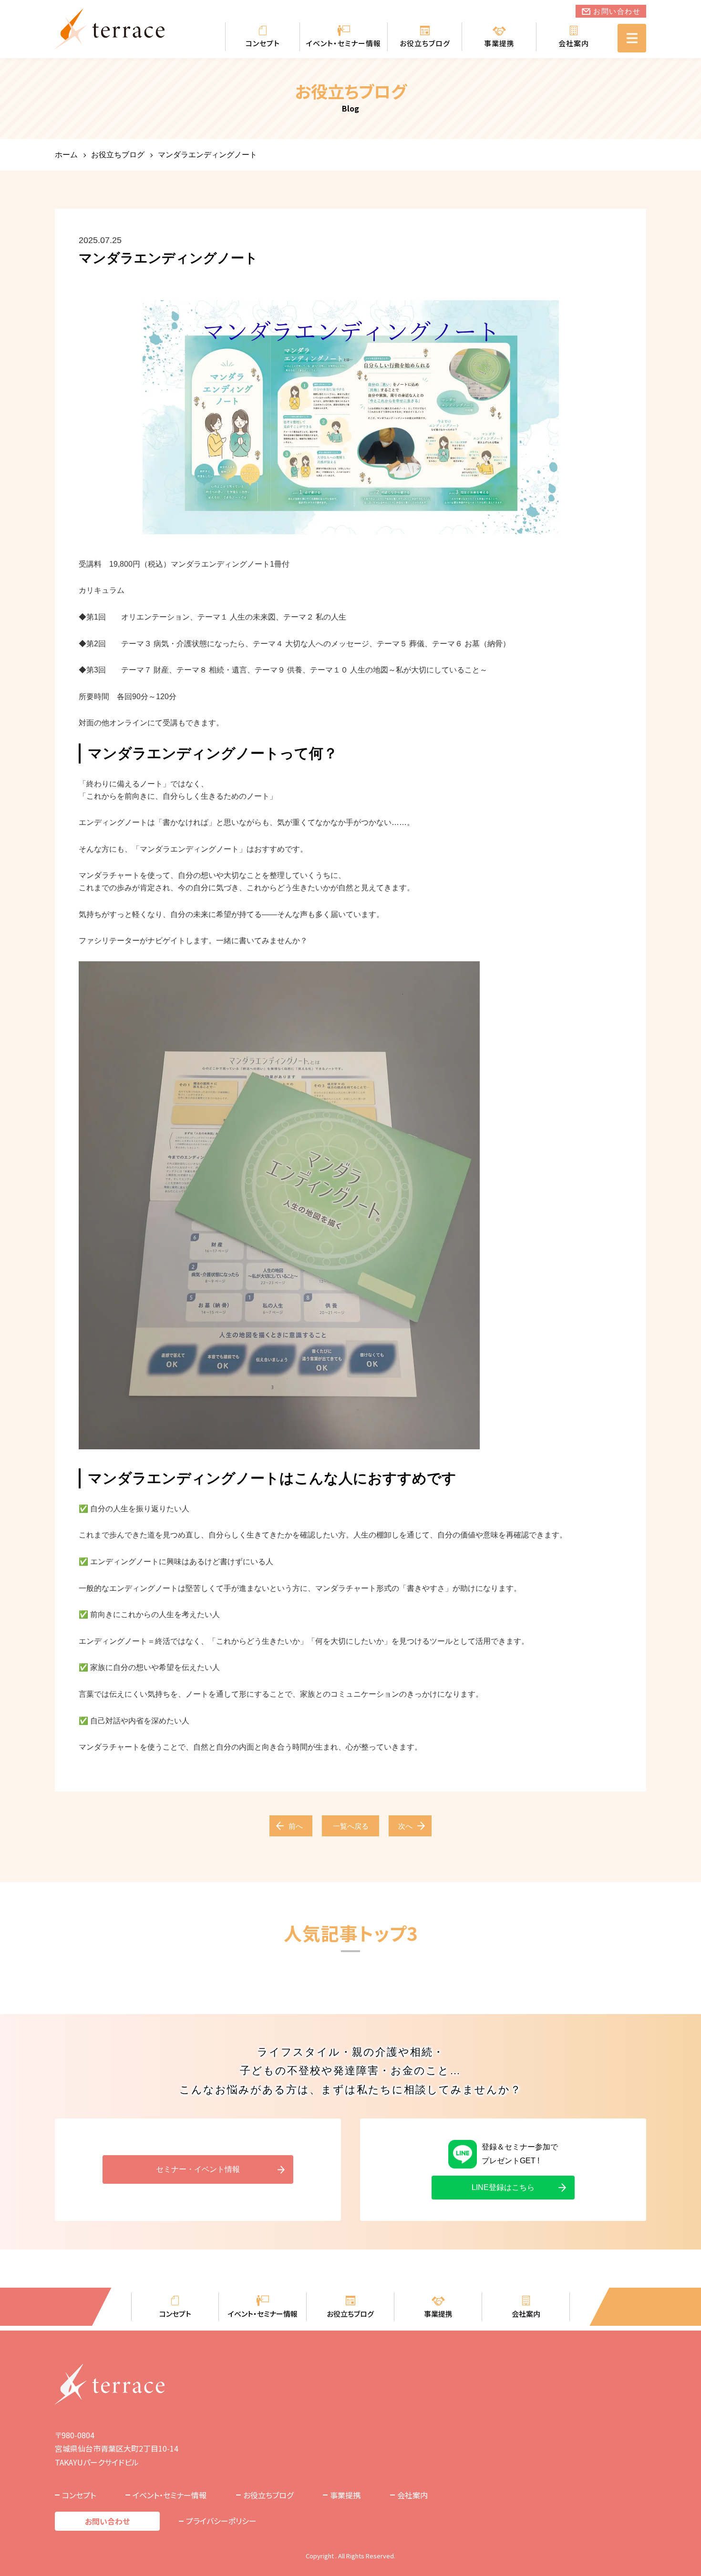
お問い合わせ (617, 11)
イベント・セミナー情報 (344, 43)
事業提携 (499, 43)
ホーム (66, 155)
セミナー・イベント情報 (198, 2169)
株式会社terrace (110, 29)
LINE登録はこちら (503, 2187)
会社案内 (574, 43)
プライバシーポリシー (221, 2521)
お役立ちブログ (425, 43)
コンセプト (263, 43)
